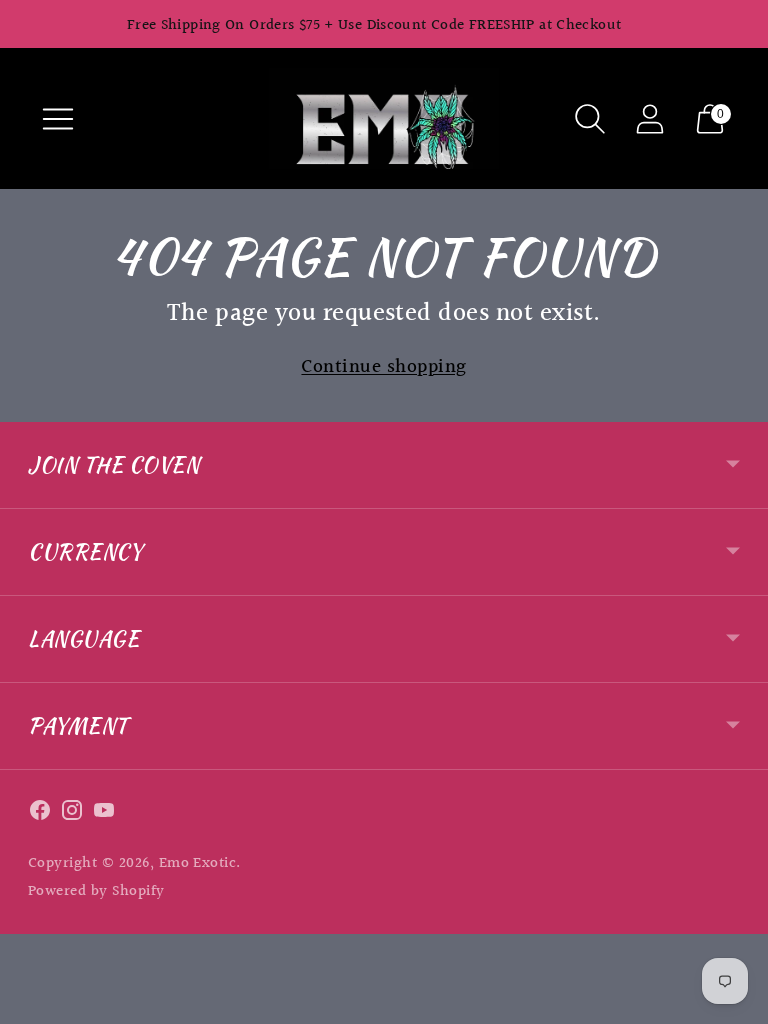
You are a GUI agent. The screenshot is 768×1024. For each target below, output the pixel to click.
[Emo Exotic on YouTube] (104, 815)
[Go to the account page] (650, 119)
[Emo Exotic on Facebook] (40, 815)
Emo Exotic (198, 863)
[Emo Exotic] (384, 118)
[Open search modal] (590, 119)
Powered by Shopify (96, 891)
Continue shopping (383, 367)
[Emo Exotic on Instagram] (72, 815)
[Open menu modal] (58, 119)
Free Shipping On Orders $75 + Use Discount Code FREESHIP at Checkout (374, 25)
